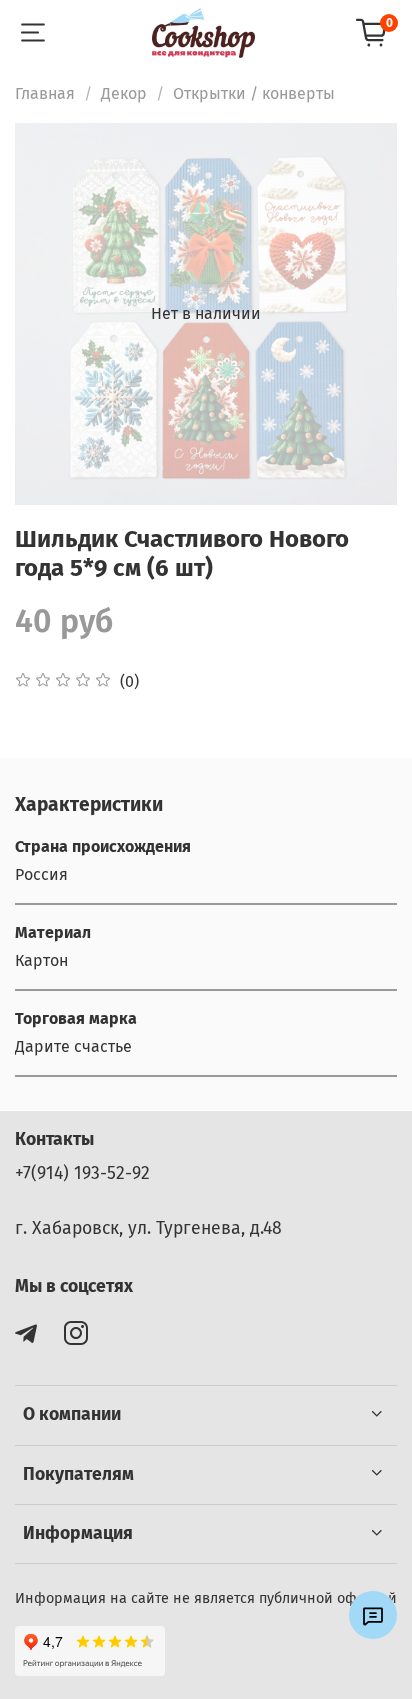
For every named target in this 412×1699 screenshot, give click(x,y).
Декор (124, 93)
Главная (45, 93)
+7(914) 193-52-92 (82, 1173)
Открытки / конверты (254, 93)
